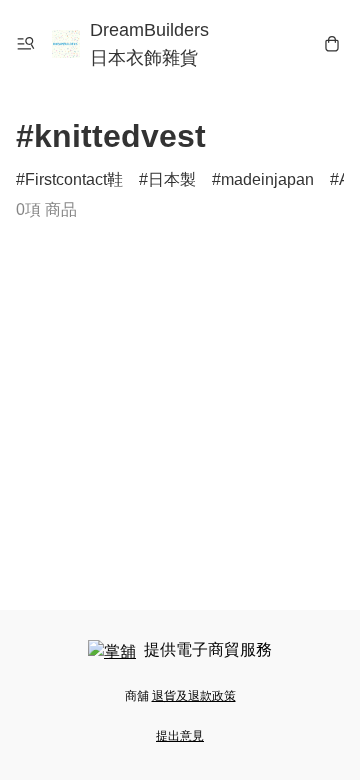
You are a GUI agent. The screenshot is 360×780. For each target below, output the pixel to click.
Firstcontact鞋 (74, 179)
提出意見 (180, 736)
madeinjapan (267, 179)
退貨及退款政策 (194, 696)
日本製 (172, 179)
